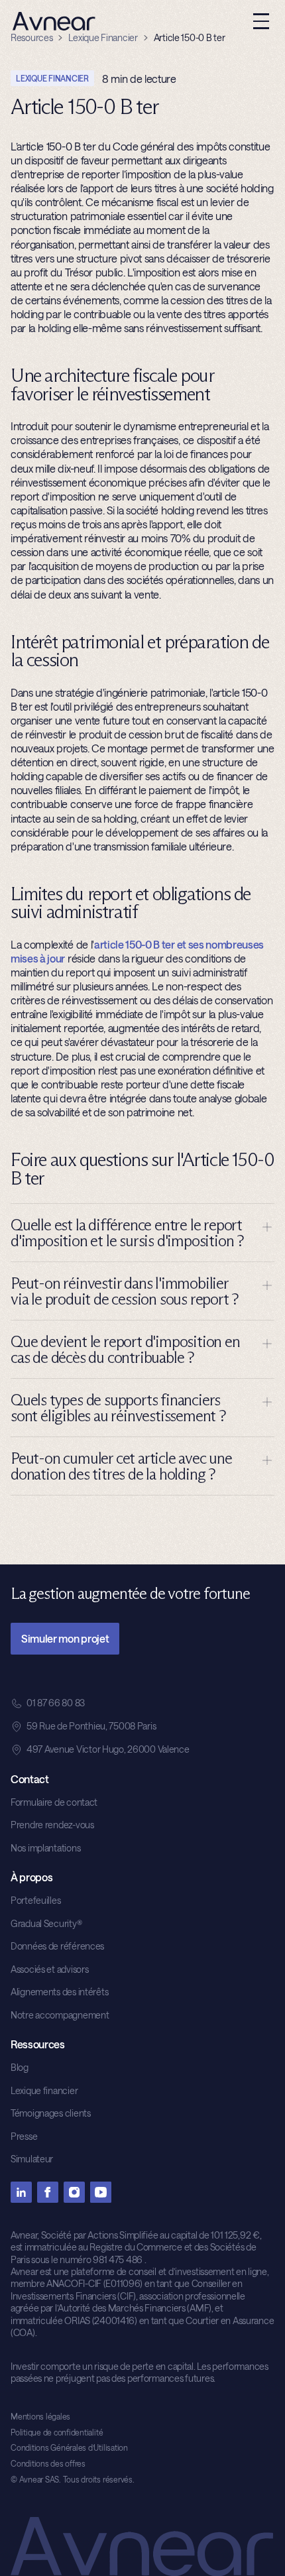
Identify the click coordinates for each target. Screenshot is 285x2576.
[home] (51, 21)
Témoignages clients (51, 2113)
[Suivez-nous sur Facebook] (48, 2192)
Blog (20, 2067)
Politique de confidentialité (57, 2432)
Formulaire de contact (54, 1802)
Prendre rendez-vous (52, 1825)
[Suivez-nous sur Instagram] (74, 2192)
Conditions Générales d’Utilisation (69, 2447)
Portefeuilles (35, 1900)
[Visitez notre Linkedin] (21, 2192)
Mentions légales (40, 2416)
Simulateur (32, 2159)
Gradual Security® (46, 1923)
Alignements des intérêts (59, 1992)
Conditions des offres (48, 2463)
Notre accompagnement (60, 2015)
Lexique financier (44, 2090)
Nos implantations (45, 1848)
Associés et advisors (49, 1969)
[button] (261, 21)
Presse (24, 2136)
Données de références (57, 1946)
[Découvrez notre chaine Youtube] (101, 2192)
